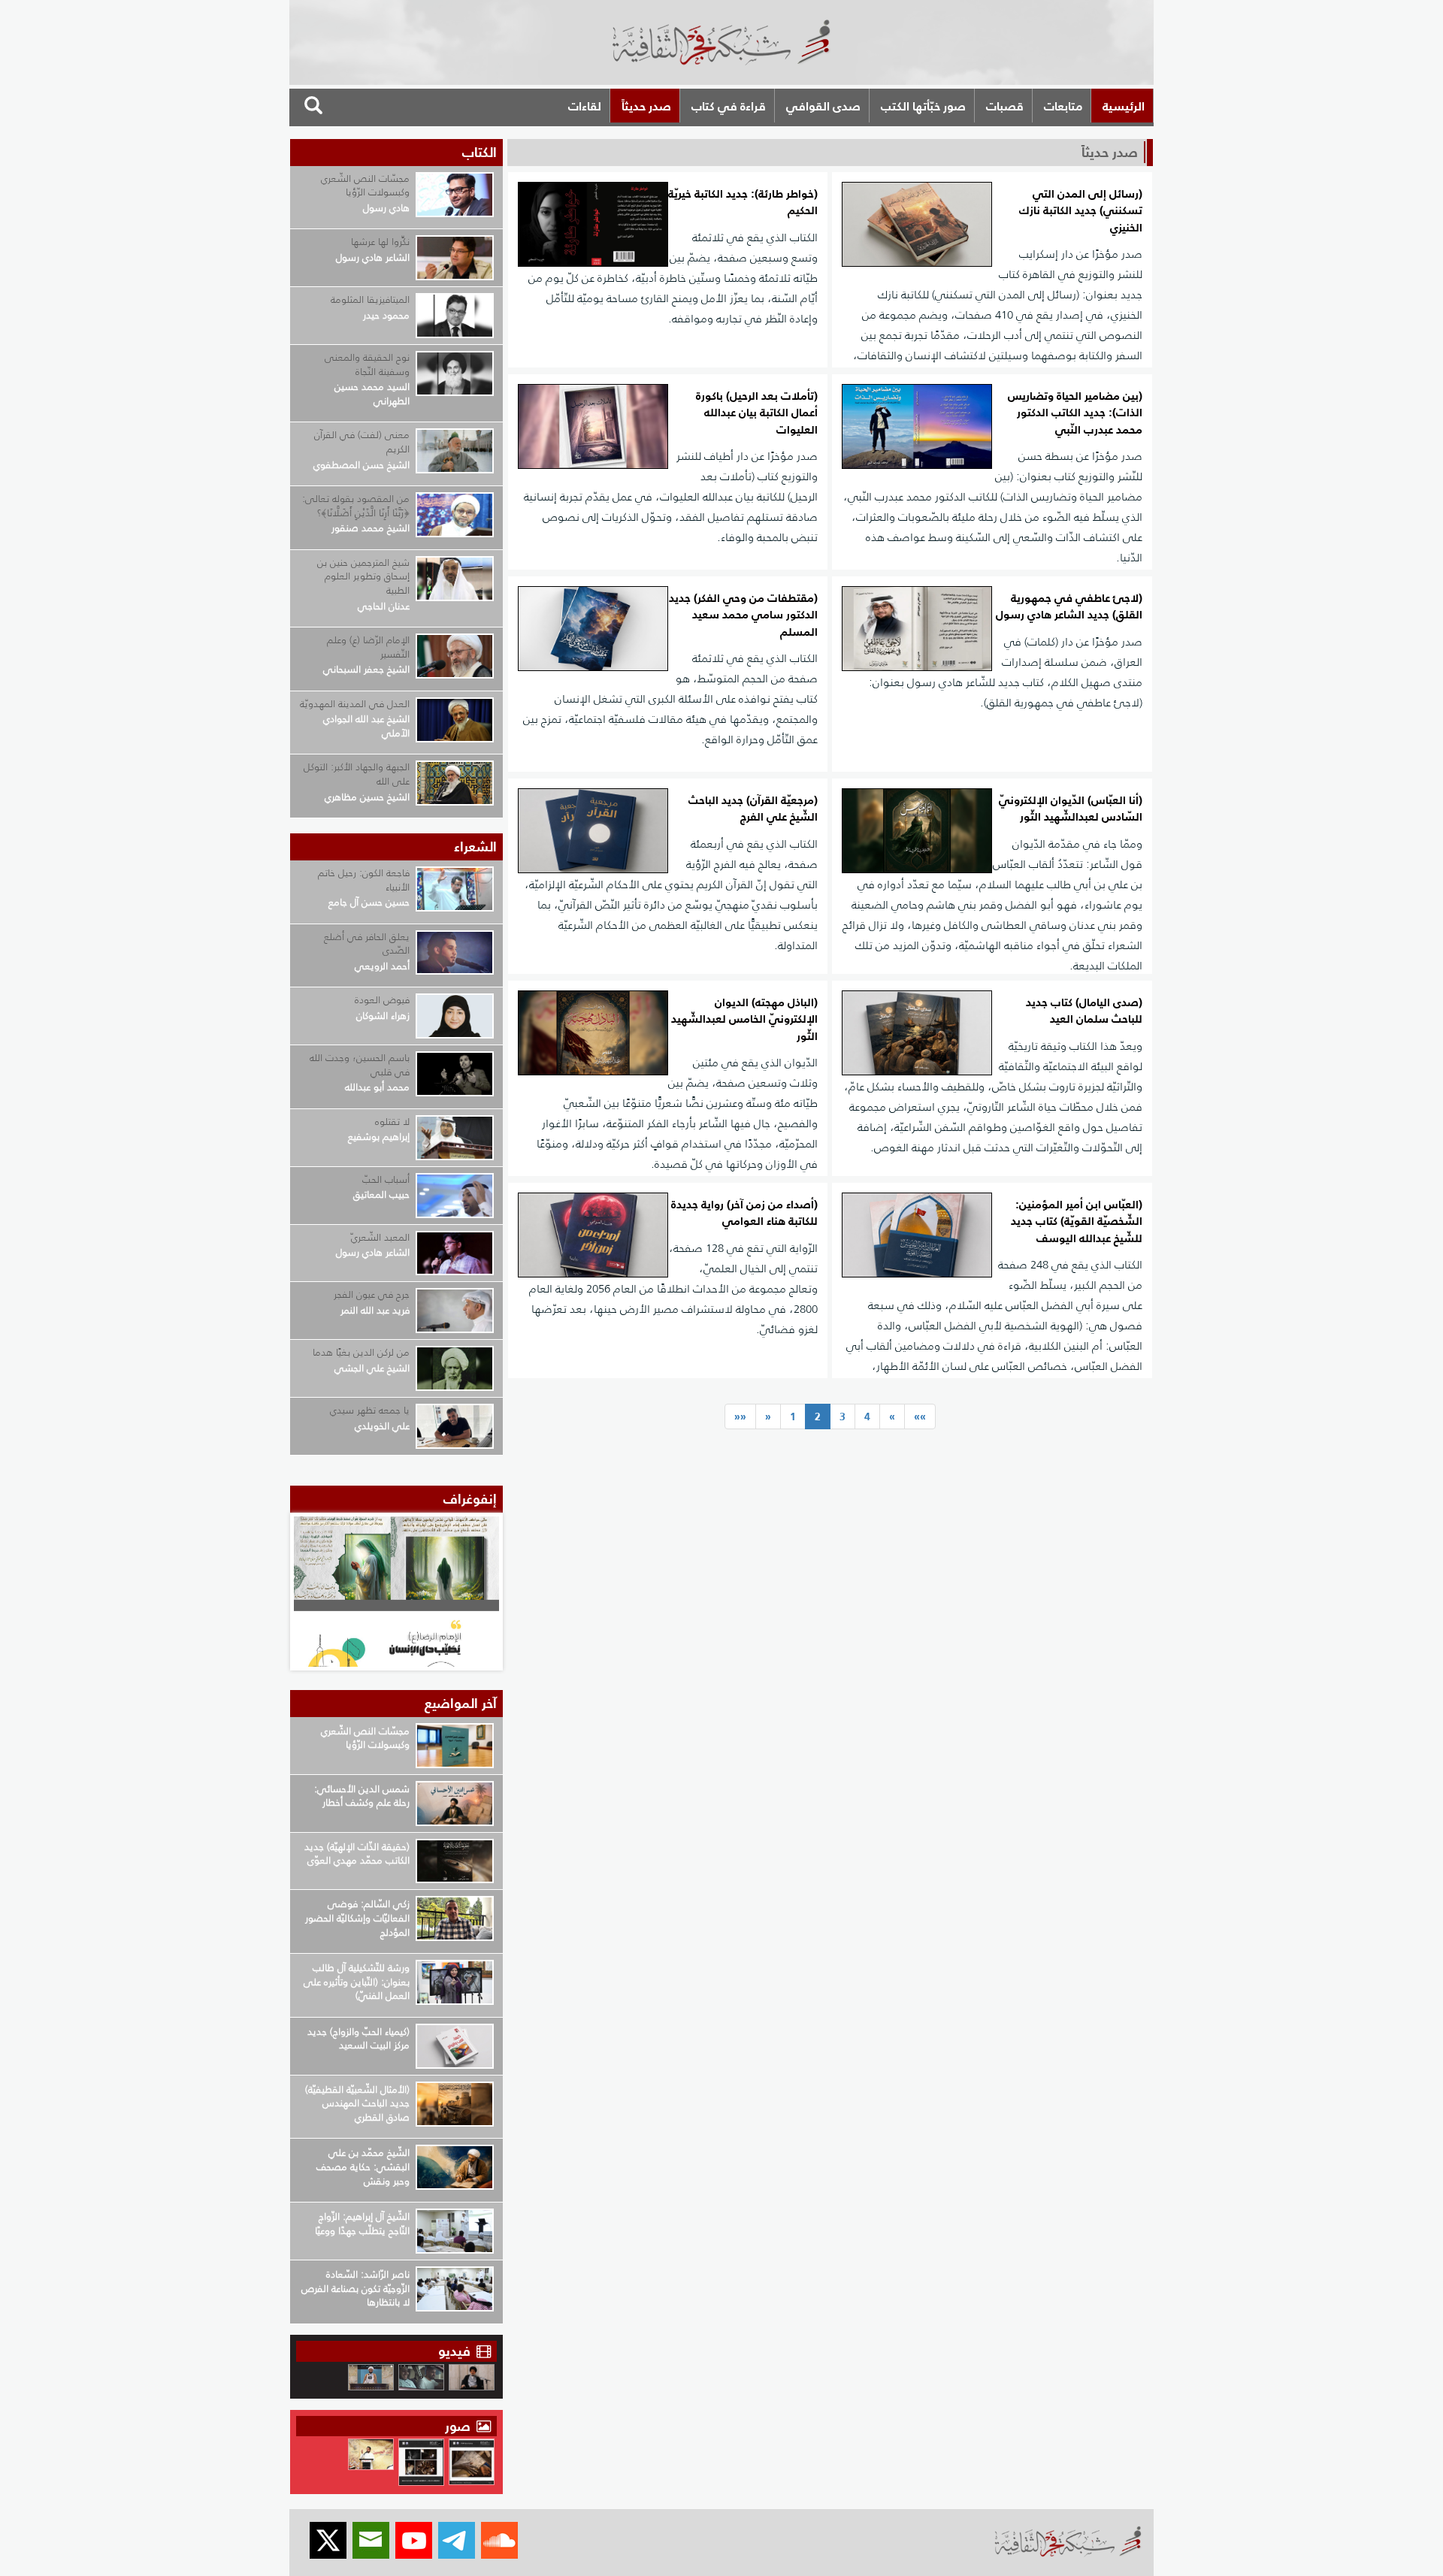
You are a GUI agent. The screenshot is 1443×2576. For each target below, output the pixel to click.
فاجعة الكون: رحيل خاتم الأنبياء (364, 880)
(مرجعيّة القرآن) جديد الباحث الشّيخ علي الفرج (753, 809)
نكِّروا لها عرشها (380, 242)
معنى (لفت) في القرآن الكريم (362, 442)
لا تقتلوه (392, 1122)
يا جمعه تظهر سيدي (370, 1410)
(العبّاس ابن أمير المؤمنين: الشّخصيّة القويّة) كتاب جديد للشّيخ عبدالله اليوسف (1077, 1222)
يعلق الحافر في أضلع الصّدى (367, 944)
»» (920, 1416)
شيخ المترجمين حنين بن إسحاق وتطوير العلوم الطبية (363, 576)
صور (460, 2426)
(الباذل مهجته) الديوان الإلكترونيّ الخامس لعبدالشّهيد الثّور (744, 1020)
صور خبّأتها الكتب (923, 106)
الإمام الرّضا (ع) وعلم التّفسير (368, 647)
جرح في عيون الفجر (372, 1294)
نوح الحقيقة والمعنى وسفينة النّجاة (367, 364)
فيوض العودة (382, 1000)
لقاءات (585, 106)
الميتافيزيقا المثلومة (370, 299)
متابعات (1063, 106)
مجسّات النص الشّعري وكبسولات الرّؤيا (365, 186)
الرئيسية (1124, 106)
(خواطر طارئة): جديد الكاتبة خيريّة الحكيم (743, 203)
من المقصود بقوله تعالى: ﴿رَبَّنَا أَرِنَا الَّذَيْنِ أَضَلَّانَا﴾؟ (356, 506)
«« (740, 1416)
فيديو (454, 2351)
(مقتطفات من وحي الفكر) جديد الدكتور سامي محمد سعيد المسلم (743, 615)
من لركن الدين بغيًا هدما (361, 1352)
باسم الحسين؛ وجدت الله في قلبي (360, 1065)
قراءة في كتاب (729, 106)
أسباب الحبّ (386, 1179)
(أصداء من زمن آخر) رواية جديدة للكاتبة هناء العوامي (744, 1213)
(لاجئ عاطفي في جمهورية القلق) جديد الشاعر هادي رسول (1069, 607)
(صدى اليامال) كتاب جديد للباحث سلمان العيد (1084, 1011)
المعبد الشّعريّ (380, 1237)
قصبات (1005, 106)
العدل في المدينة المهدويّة (355, 704)
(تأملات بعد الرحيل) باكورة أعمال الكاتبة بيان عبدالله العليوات (757, 413)
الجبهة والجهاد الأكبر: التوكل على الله (357, 774)
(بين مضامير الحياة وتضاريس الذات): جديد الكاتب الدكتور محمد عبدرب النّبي (1075, 413)
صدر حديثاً (646, 106)
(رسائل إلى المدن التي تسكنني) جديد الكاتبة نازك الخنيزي (1081, 211)
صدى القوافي (823, 106)
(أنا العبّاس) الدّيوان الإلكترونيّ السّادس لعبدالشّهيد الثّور (1071, 809)
